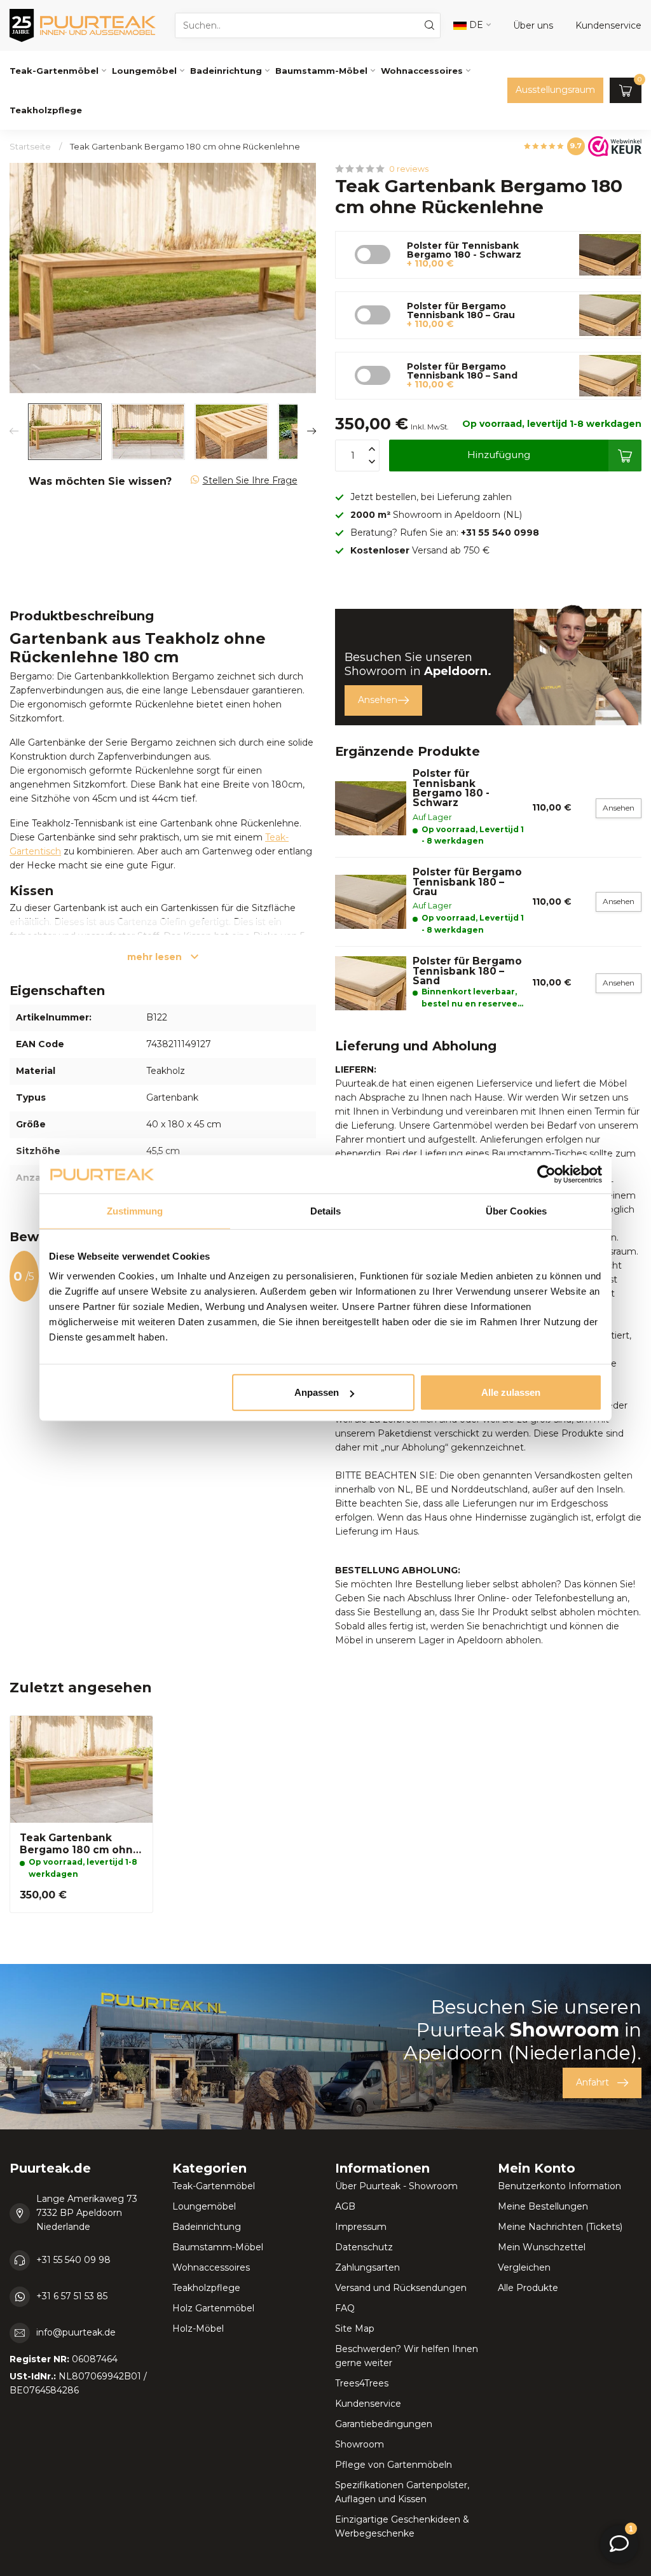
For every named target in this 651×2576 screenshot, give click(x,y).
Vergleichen (524, 2267)
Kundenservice (368, 2404)
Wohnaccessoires (422, 71)
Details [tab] (326, 1210)
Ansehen (378, 700)
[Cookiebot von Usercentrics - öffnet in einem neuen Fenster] (546, 1174)
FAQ (345, 2308)
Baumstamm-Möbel (321, 71)
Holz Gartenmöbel (213, 2308)
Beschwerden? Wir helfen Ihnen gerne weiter (407, 2356)
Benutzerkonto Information (559, 2186)
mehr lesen (156, 957)
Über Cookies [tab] (516, 1210)
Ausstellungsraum (555, 90)
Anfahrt (593, 2082)
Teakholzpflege (46, 110)
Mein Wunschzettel (542, 2247)
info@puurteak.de (76, 2332)
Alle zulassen (511, 1392)
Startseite (30, 146)
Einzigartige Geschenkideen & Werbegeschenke (402, 2526)
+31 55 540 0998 (500, 533)
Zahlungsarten (367, 2267)
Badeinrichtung (226, 71)
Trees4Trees (362, 2383)
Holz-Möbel (198, 2329)
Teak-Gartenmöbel (54, 71)
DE (475, 25)
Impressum (361, 2227)
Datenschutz (364, 2247)
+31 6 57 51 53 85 (72, 2296)
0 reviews (409, 169)
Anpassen (317, 1392)
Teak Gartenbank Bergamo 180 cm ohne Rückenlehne (185, 146)
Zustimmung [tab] (135, 1210)
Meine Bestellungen (543, 2206)
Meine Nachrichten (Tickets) (560, 2227)
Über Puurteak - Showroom (396, 2186)
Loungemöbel (144, 71)
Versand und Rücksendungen (401, 2288)
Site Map (355, 2329)
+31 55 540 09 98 (73, 2260)
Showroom (360, 2444)
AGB (345, 2206)
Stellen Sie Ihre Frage (250, 480)
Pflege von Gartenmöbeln (394, 2465)
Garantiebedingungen (384, 2424)
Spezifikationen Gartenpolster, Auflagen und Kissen (402, 2492)
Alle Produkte (528, 2288)
